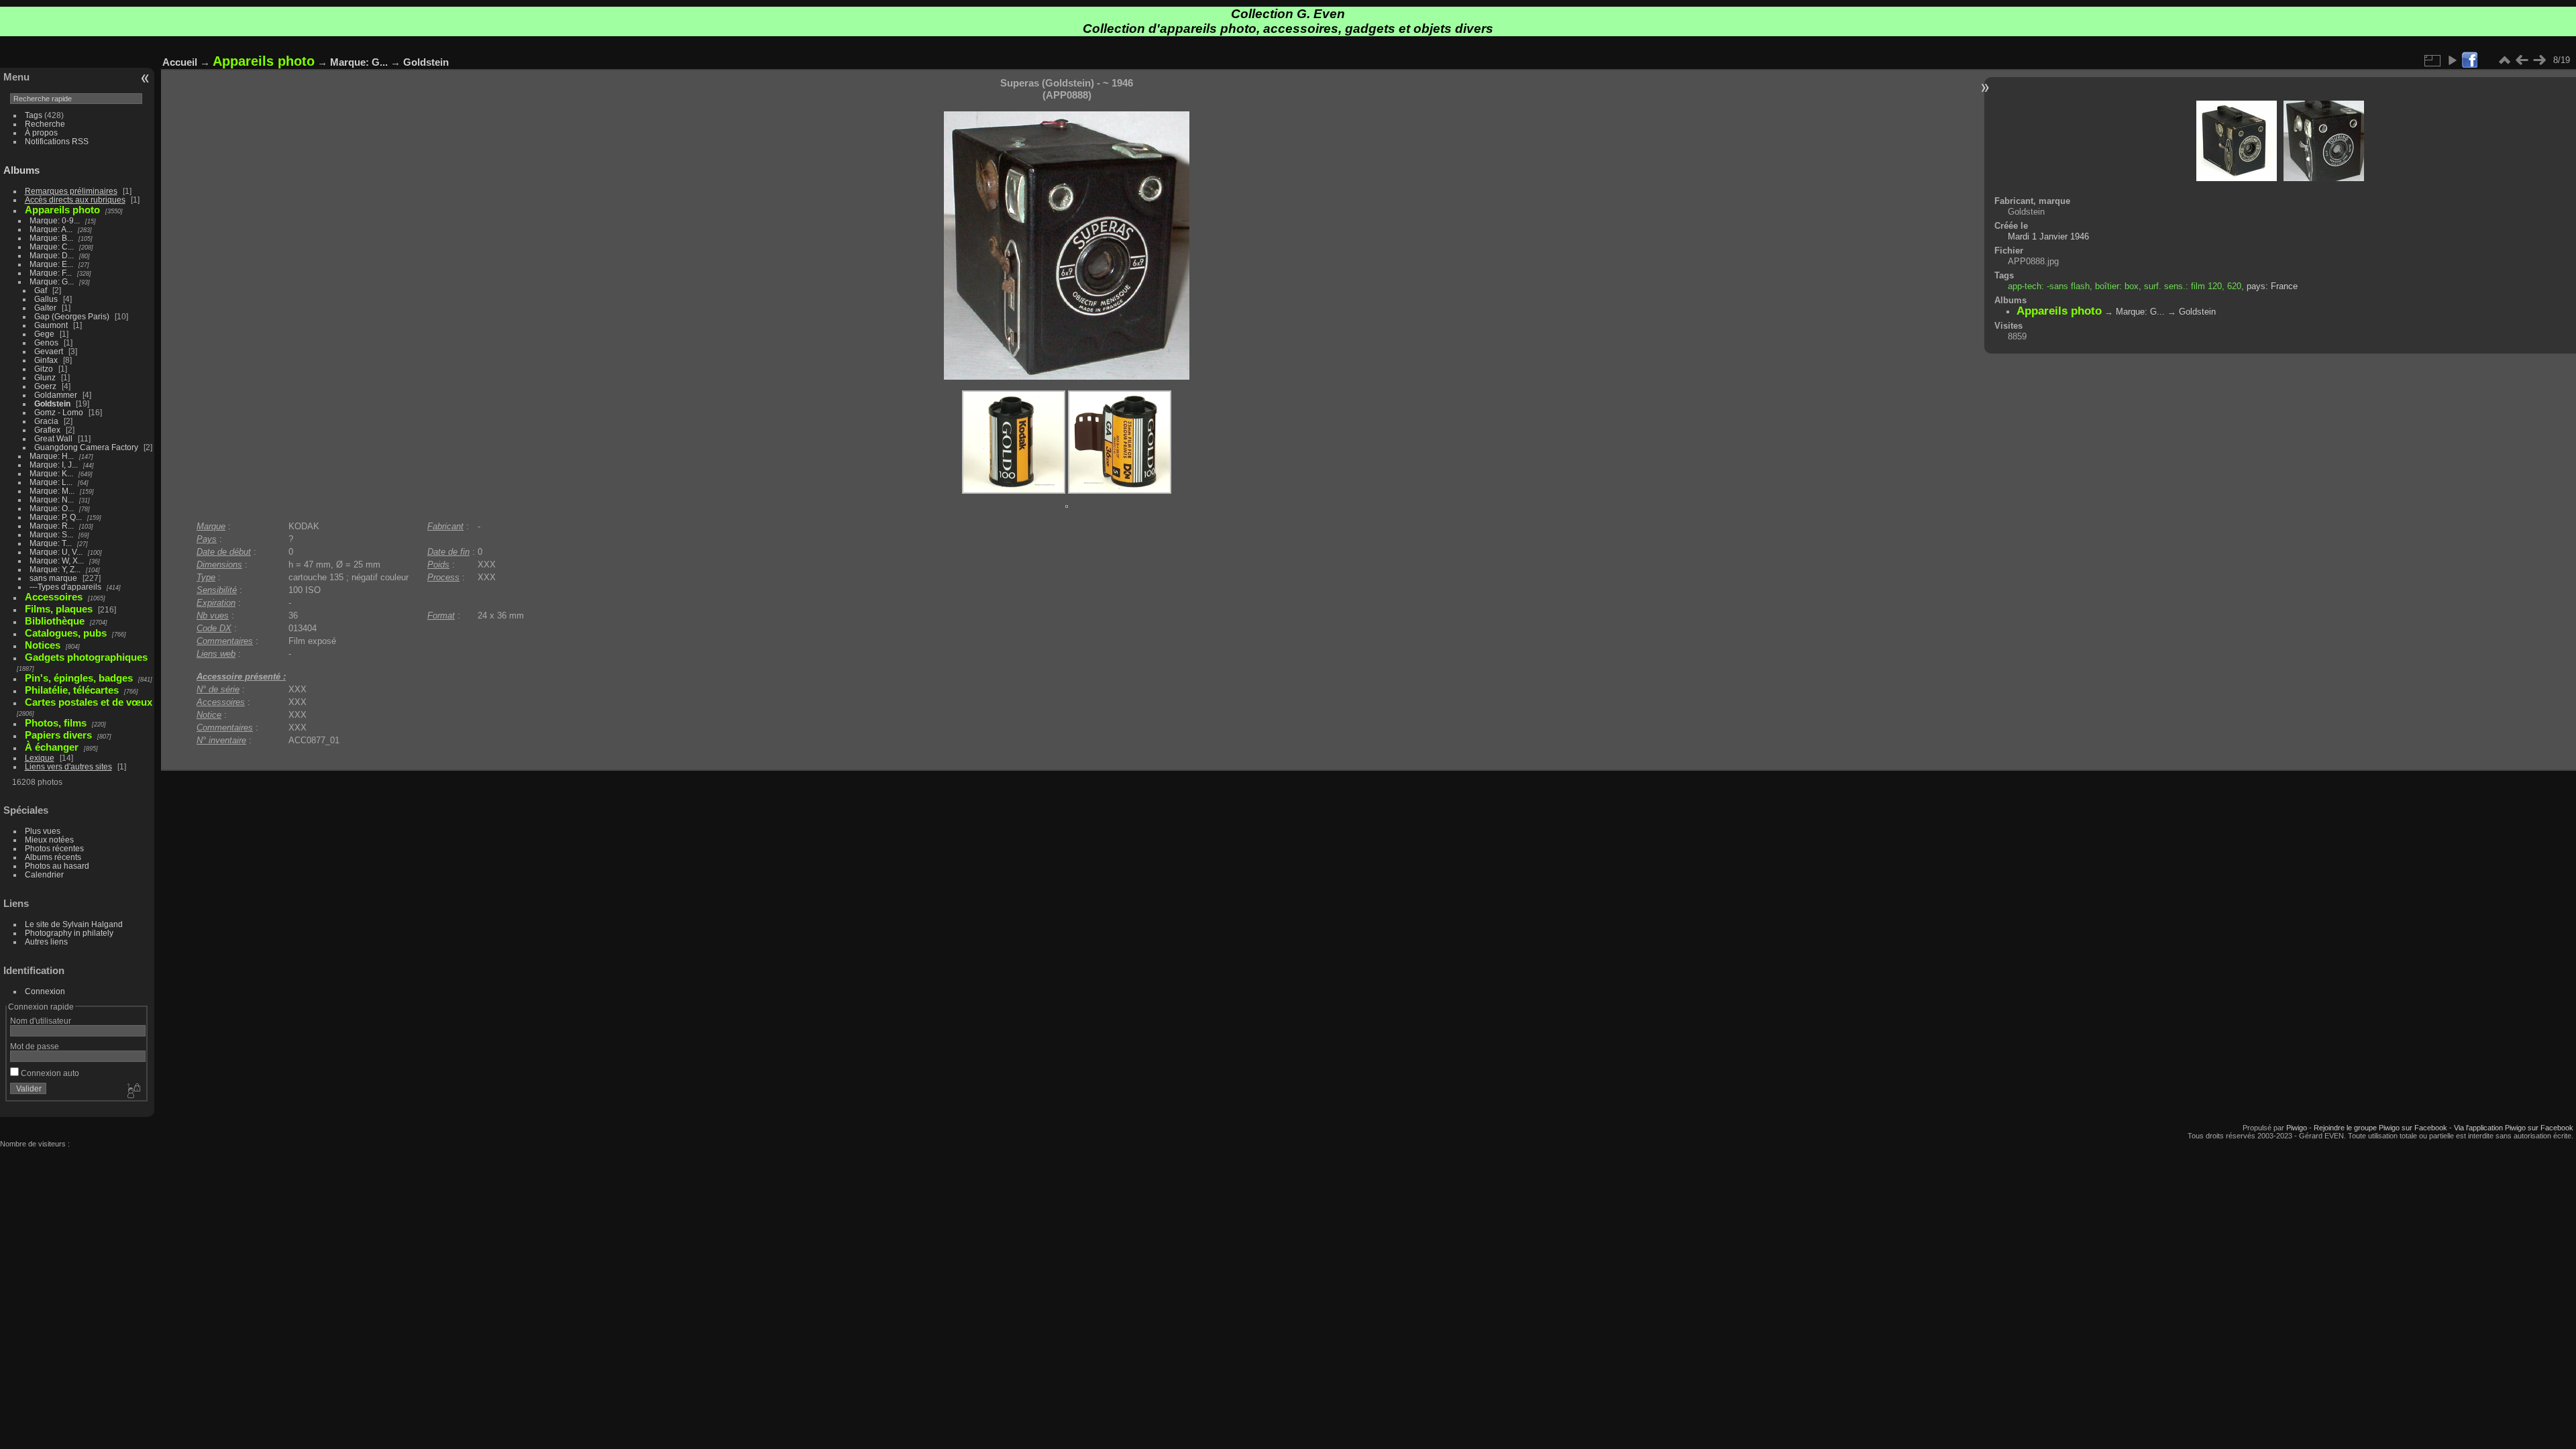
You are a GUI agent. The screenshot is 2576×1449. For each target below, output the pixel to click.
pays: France (2272, 286)
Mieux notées (49, 840)
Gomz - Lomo (59, 412)
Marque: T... (51, 543)
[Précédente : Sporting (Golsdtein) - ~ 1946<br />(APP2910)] (2522, 60)
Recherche (45, 124)
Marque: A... (51, 229)
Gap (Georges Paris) (72, 316)
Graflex (47, 430)
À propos (41, 132)
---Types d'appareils (65, 587)
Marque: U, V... (56, 552)
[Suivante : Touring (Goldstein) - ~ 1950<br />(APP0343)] (2539, 60)
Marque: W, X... (57, 560)
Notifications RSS (57, 141)
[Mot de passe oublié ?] (133, 1091)
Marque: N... (52, 499)
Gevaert (49, 351)
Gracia (46, 421)
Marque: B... (51, 238)
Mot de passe (35, 1046)
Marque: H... (52, 456)
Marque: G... (52, 281)
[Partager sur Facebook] (2469, 61)
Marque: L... (51, 482)
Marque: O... (52, 508)
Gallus (46, 299)
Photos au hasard (57, 866)
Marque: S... (51, 534)
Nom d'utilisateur (41, 1021)
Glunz (45, 377)
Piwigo (2297, 1128)
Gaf (41, 290)
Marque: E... (51, 264)
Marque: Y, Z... (55, 569)
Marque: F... (51, 273)
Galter (45, 308)
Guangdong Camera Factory (86, 447)
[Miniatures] (2504, 60)
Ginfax (46, 360)
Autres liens (46, 942)
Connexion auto (49, 1073)
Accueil (180, 62)
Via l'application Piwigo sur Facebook (2514, 1128)
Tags (34, 115)
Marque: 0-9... (55, 220)
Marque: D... (52, 255)
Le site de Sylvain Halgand (74, 924)
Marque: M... (52, 491)
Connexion (45, 991)
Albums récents (53, 857)
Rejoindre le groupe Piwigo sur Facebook (2380, 1128)
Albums (21, 170)
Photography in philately (69, 933)
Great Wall (53, 438)
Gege (44, 334)
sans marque (53, 578)
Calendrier (44, 874)
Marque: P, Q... (56, 517)
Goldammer (56, 395)
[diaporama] (2452, 60)
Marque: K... (51, 473)
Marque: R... (52, 526)
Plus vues (43, 831)
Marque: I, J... (54, 465)
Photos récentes (54, 848)
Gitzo (44, 369)
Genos (46, 342)
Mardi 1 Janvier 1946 (2048, 236)
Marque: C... (52, 247)
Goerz (45, 386)
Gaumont (51, 325)
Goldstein (52, 404)
